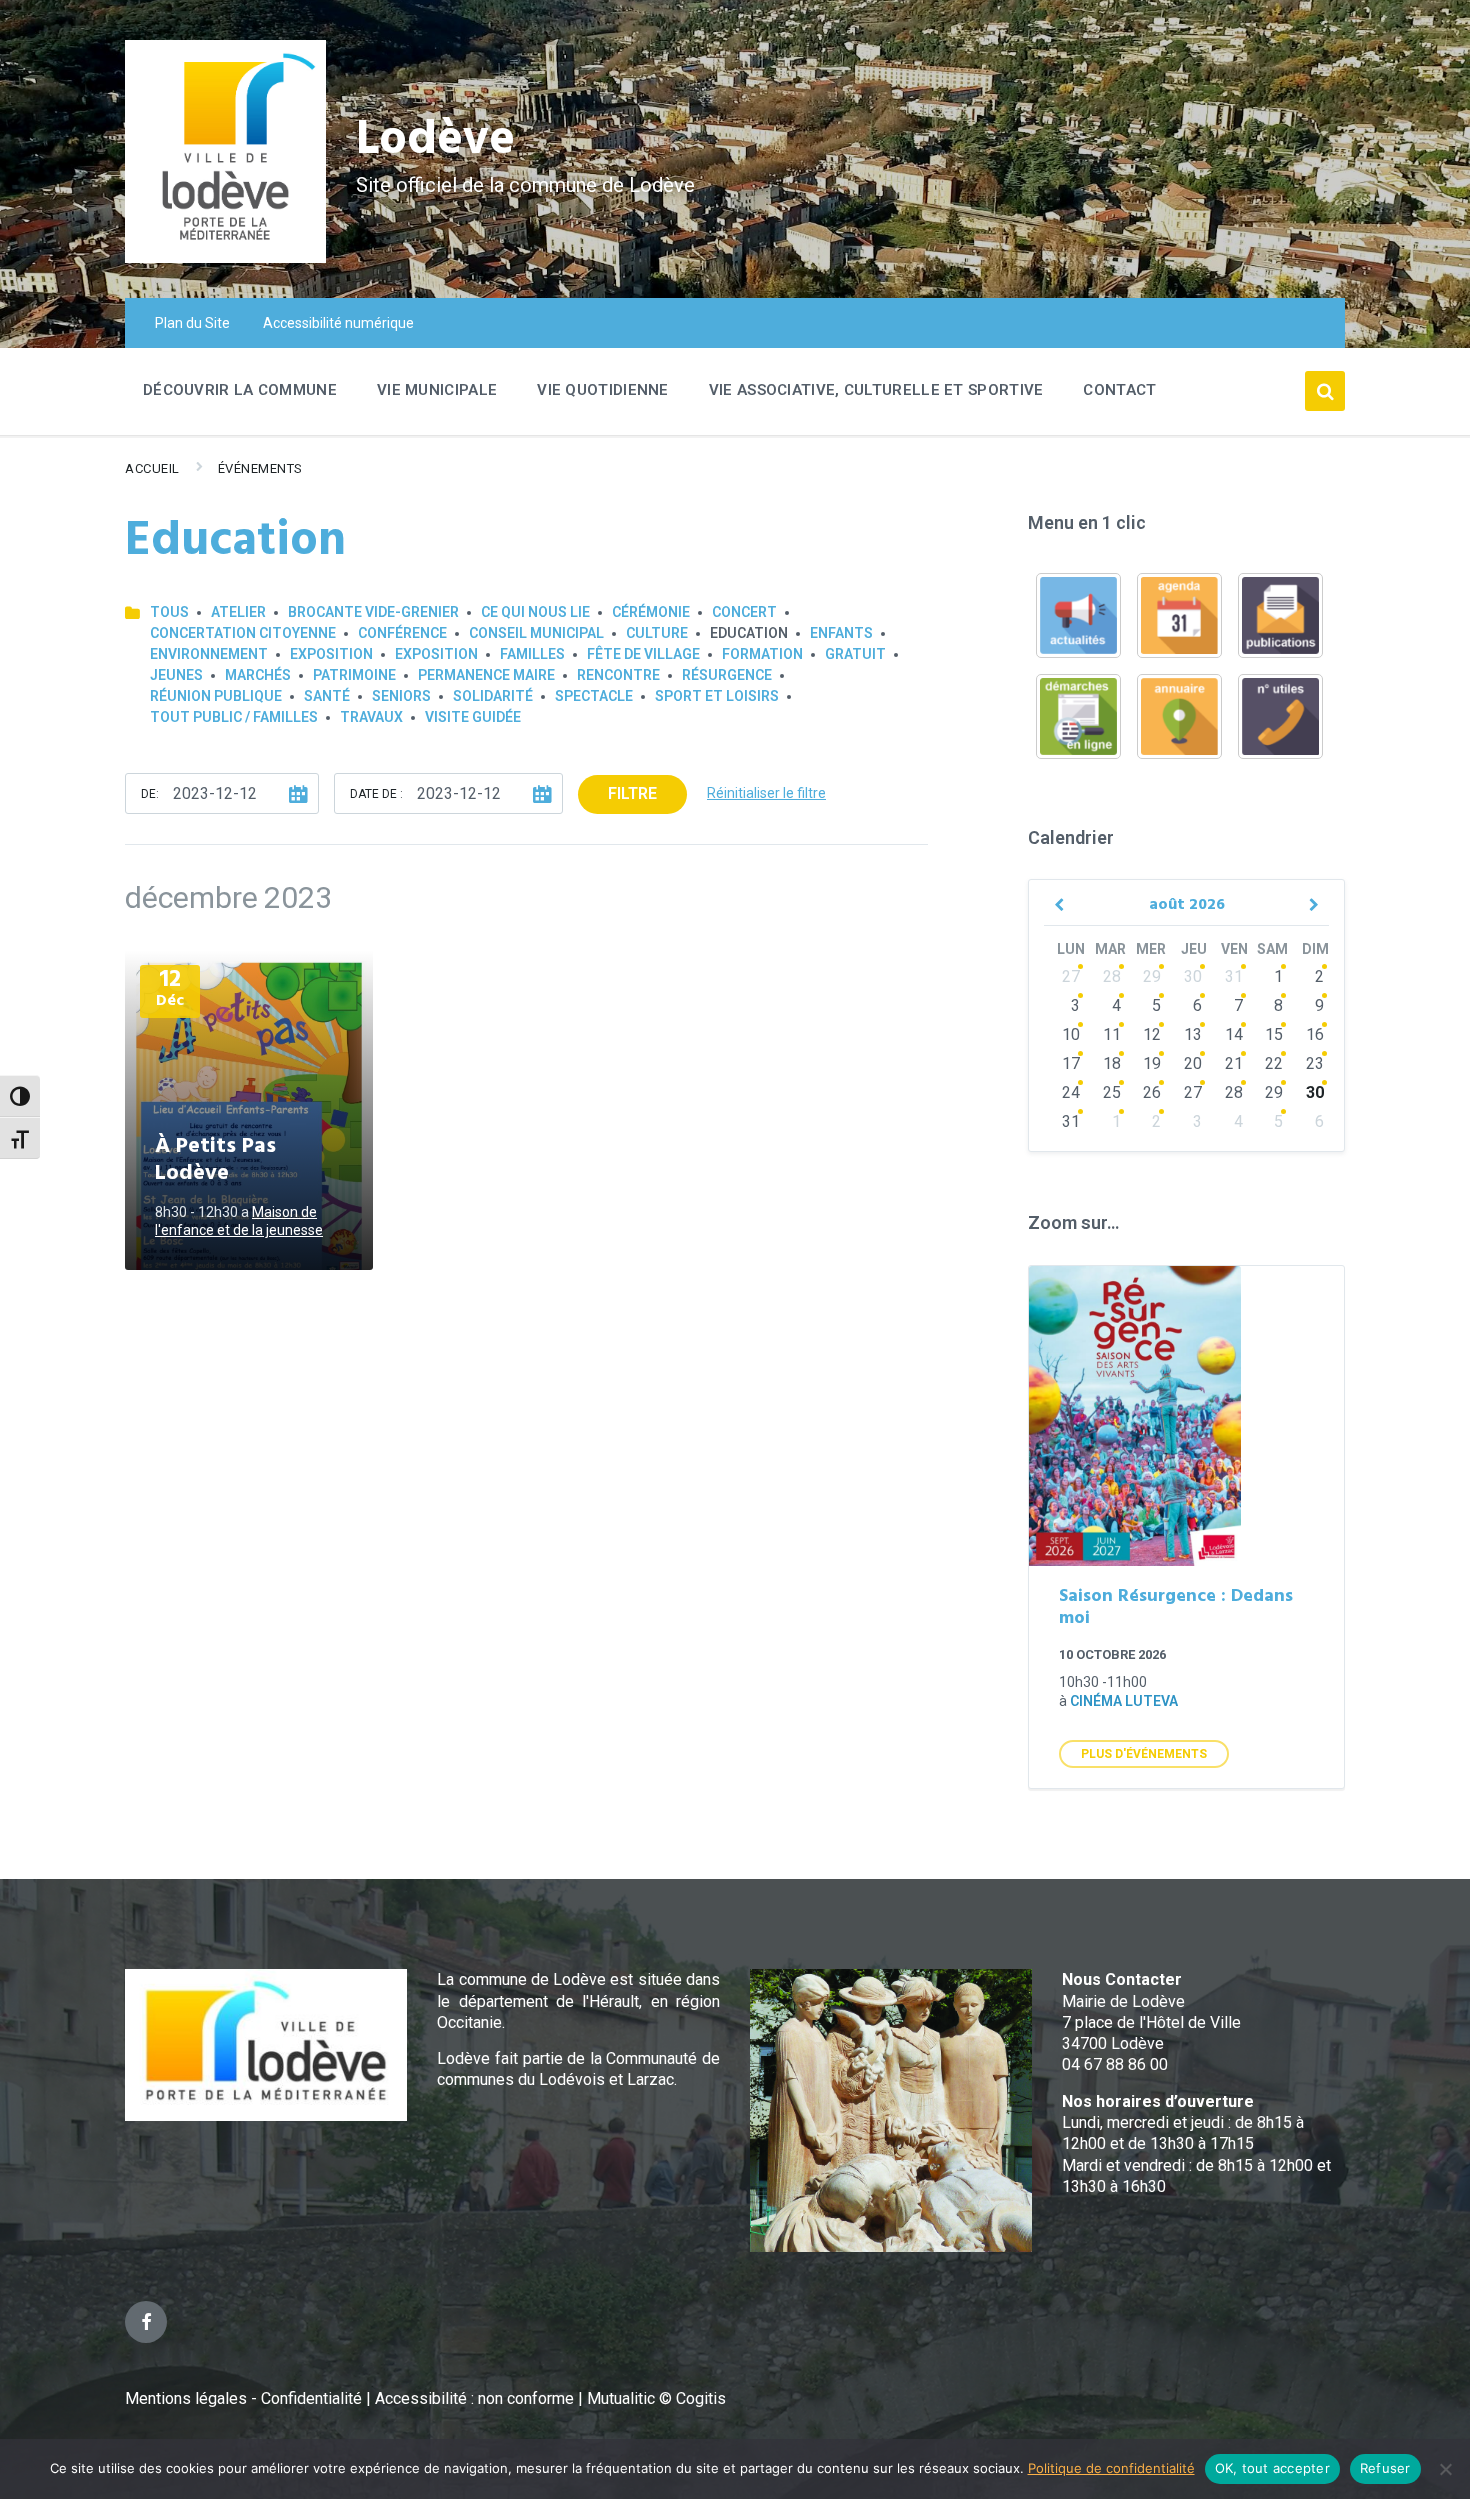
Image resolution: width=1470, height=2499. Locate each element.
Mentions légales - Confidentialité (243, 2398)
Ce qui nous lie (535, 612)
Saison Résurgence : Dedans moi (1176, 1608)
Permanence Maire (486, 675)
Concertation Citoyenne (243, 633)
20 (1193, 1063)
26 (1152, 1092)
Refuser (1385, 2468)
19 (1152, 1063)
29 (1152, 976)
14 (1234, 1034)
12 (1152, 1034)
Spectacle (594, 696)
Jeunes (176, 675)
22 (1274, 1063)
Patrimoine (354, 675)
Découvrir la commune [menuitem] (240, 390)
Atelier (238, 612)
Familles (532, 654)
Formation (762, 654)
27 (1071, 976)
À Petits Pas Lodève (215, 1160)
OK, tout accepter (1272, 2468)
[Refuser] (1445, 2469)
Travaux (371, 717)
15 (1274, 1034)
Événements (260, 468)
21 (1234, 1063)
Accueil (152, 468)
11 (1112, 1034)
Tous (169, 612)
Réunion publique (216, 696)
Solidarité (493, 696)
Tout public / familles (234, 717)
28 (1112, 976)
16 (1315, 1034)
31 (1234, 976)
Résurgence (727, 675)
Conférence (402, 633)
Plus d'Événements (1144, 1754)
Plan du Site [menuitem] (192, 323)
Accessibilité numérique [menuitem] (338, 323)
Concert (744, 612)
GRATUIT (855, 654)
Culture (657, 633)
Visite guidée (473, 717)
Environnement (209, 654)
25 (1112, 1092)
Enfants (841, 633)
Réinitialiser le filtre (766, 793)
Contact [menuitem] (1119, 390)
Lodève (435, 140)
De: (150, 794)
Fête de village (643, 654)
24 (1071, 1092)
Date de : (376, 794)
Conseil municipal (536, 633)
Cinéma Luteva (1124, 1701)
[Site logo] (225, 257)
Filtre (632, 793)
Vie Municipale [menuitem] (437, 390)
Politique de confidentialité (1111, 2468)
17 (1071, 1063)
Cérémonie (651, 612)
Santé (327, 696)
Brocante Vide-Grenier (373, 612)
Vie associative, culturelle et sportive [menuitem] (876, 390)
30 (1193, 976)
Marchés (258, 675)
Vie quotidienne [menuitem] (603, 390)
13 (1193, 1034)
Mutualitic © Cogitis (656, 2398)
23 (1315, 1063)
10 (1071, 1034)
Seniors (401, 696)
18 (1112, 1063)
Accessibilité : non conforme (476, 2398)
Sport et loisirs (717, 696)
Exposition (331, 654)
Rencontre (618, 675)
